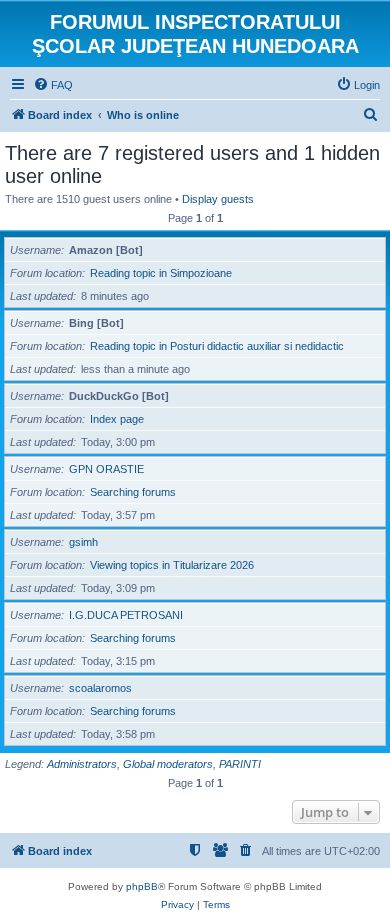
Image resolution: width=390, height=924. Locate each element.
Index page (117, 419)
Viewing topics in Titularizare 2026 (172, 565)
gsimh (83, 542)
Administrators (82, 764)
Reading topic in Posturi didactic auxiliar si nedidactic (217, 346)
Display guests (218, 199)
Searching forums (133, 492)
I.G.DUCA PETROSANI (126, 615)
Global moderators (168, 764)
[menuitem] (53, 85)
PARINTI (240, 764)
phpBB (142, 886)
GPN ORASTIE (106, 469)
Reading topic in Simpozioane (161, 273)
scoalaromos (100, 688)
